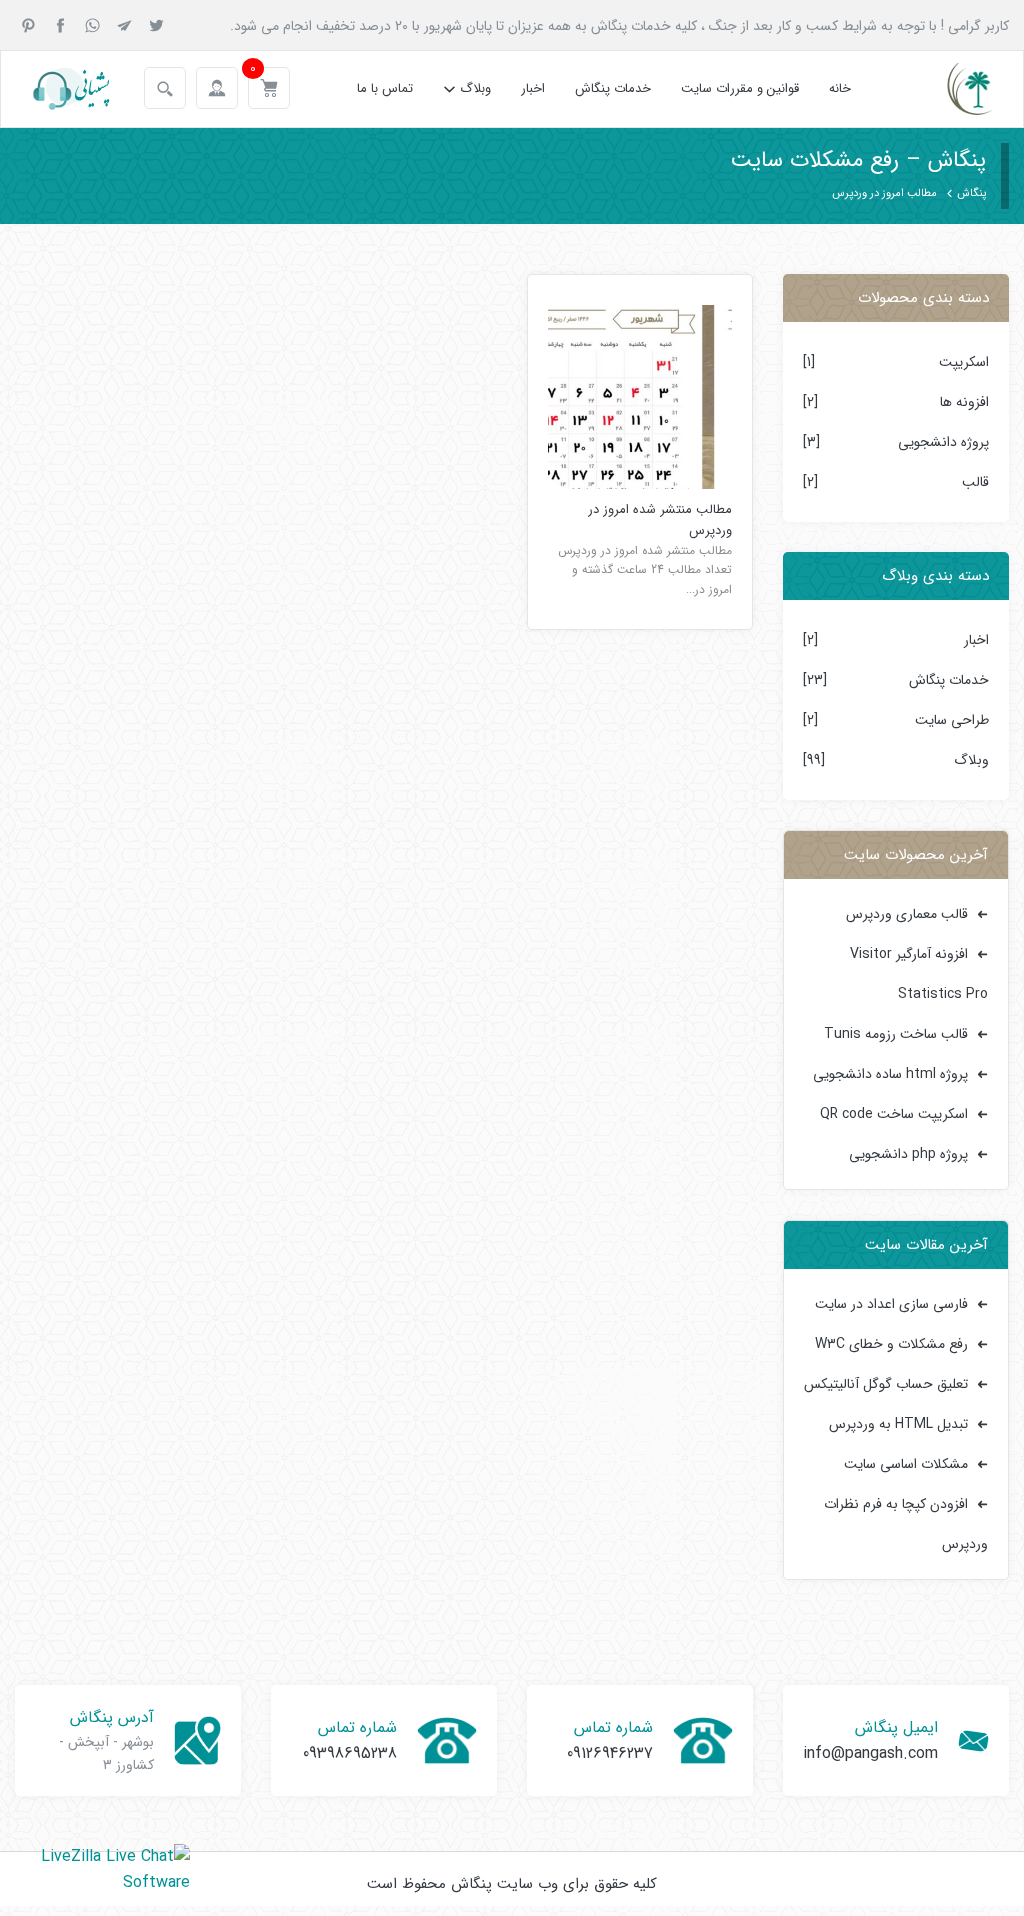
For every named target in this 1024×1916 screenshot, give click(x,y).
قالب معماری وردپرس (907, 914)
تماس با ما (385, 88)
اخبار (533, 88)
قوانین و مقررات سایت (740, 88)
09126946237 (610, 1753)
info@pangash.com (870, 1753)
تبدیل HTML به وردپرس (898, 1424)
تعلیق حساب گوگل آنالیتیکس (886, 1384)
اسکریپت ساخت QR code (894, 1114)
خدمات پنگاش (613, 88)
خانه (840, 88)
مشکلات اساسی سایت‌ (906, 1464)
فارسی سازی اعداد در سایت (891, 1304)
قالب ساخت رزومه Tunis (896, 1034)
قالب (975, 482)
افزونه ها (964, 402)
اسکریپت (964, 362)
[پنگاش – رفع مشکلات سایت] (952, 89)
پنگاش (971, 193)
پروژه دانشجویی (943, 442)
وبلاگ (475, 88)
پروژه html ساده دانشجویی (890, 1074)
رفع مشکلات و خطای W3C (891, 1344)
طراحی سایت (952, 720)
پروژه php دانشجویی (908, 1154)
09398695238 (350, 1753)
